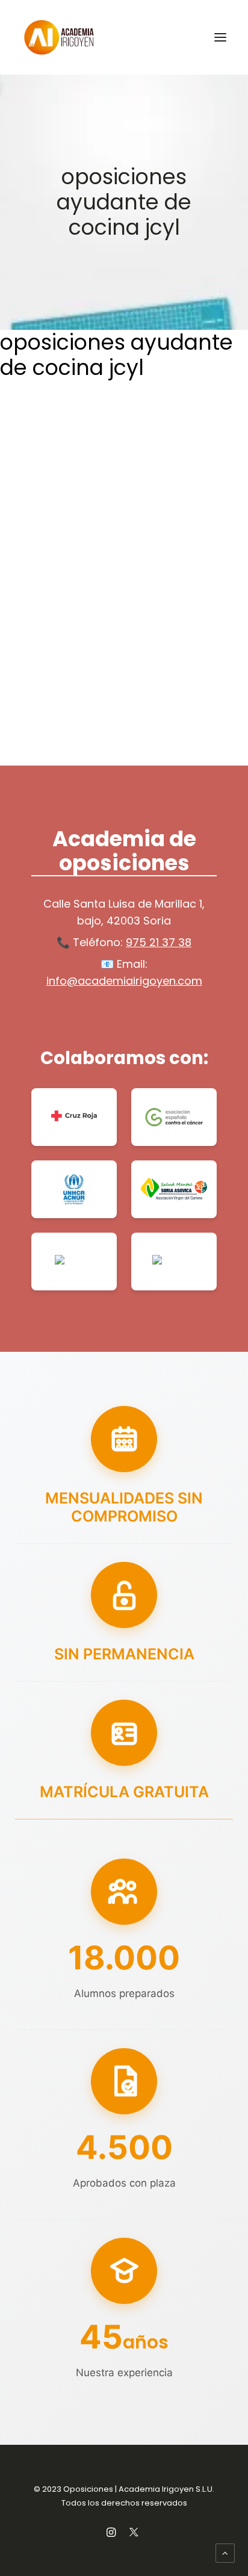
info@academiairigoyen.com (124, 981)
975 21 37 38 (159, 942)
